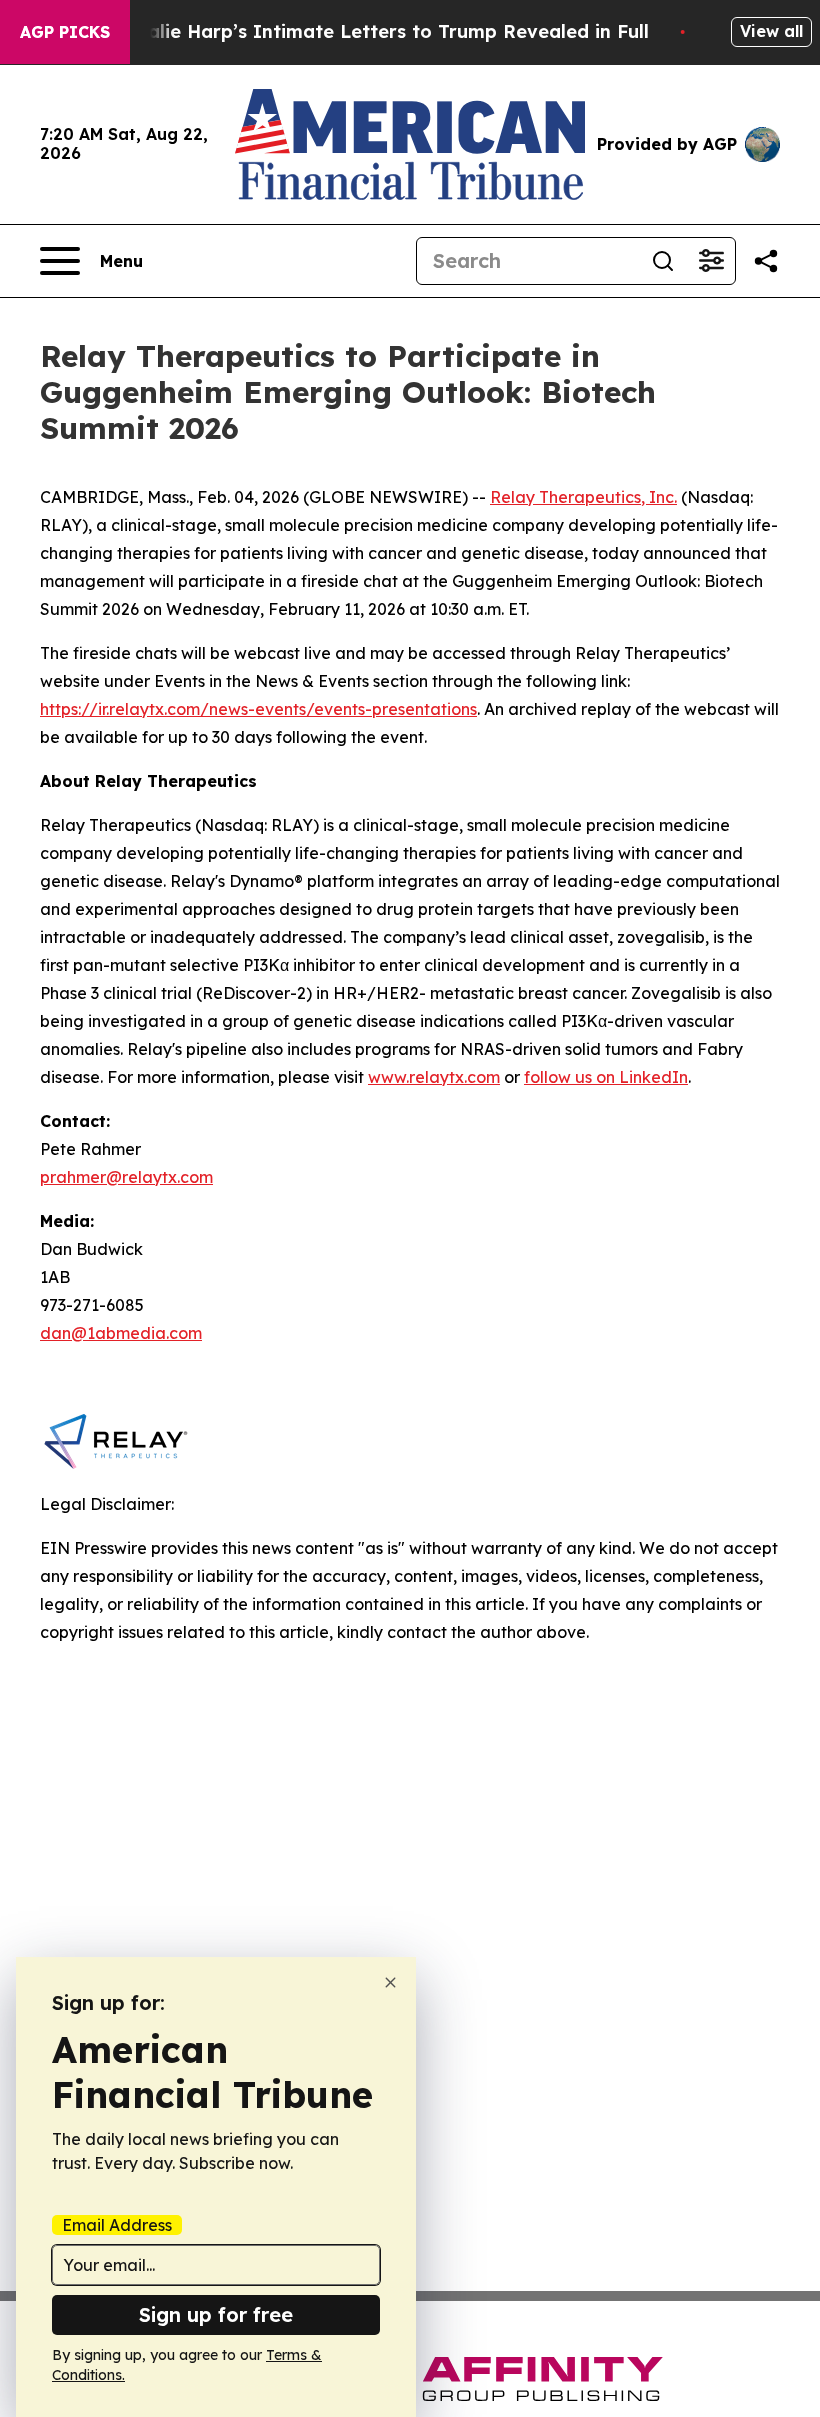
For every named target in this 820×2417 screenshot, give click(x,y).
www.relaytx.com (434, 1077)
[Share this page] (766, 261)
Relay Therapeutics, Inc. (583, 497)
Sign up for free (216, 2314)
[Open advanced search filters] (711, 261)
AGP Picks (65, 32)
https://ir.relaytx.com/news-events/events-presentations (258, 709)
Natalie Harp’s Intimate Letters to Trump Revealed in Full (381, 31)
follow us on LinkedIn (606, 1077)
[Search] (663, 261)
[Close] (390, 1982)
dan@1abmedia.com (121, 1333)
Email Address (117, 2225)
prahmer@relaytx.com (126, 1177)
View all (771, 31)
